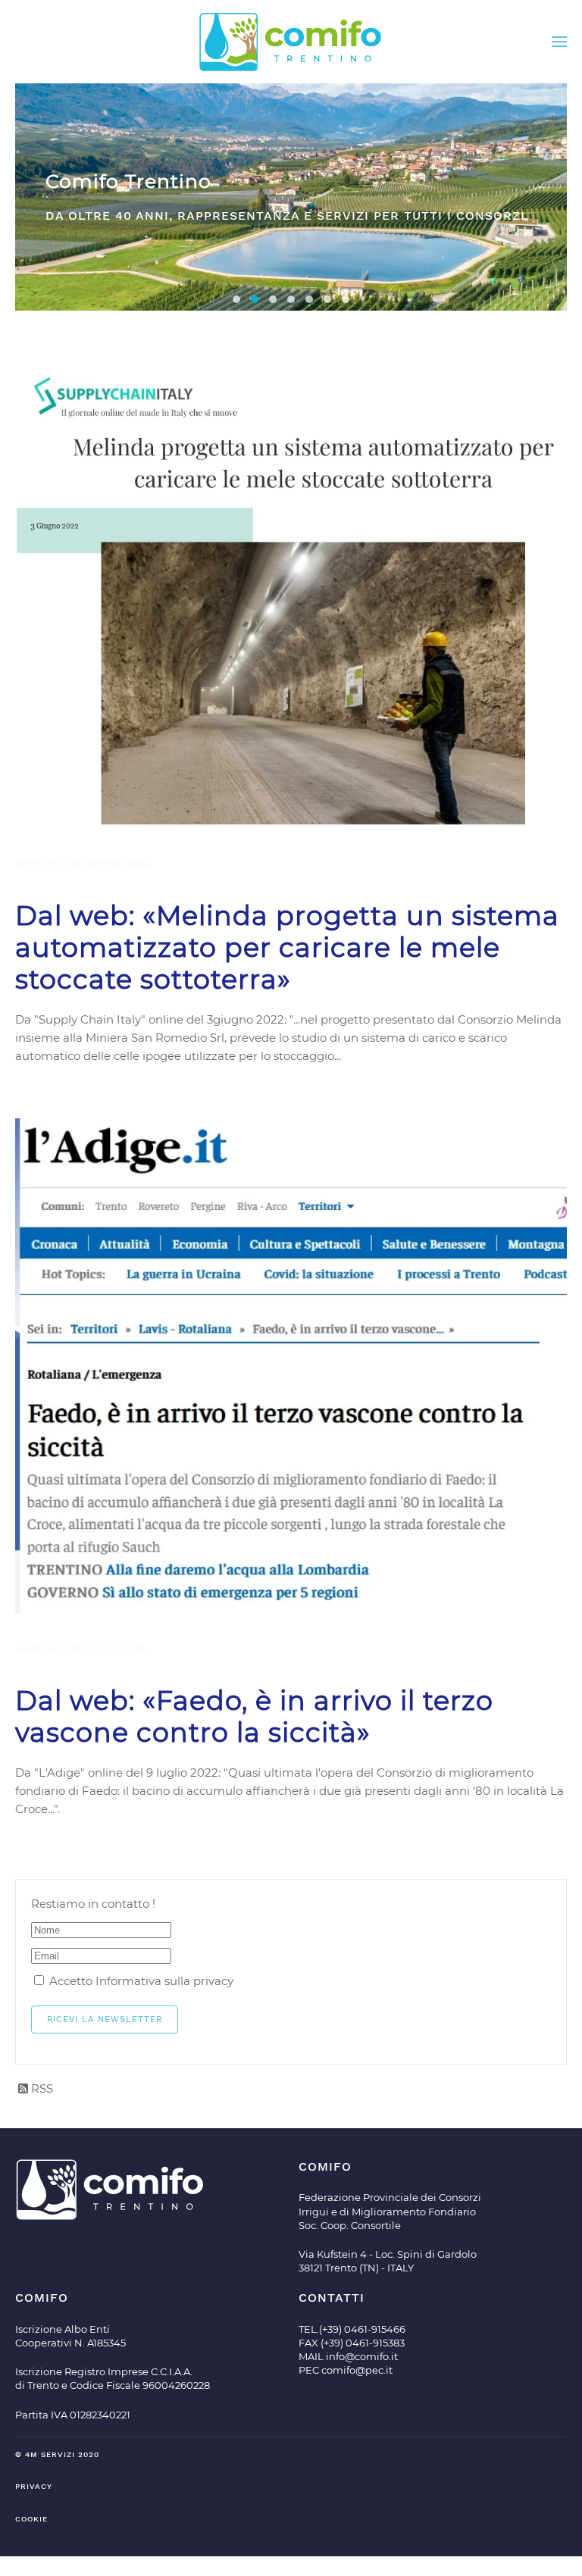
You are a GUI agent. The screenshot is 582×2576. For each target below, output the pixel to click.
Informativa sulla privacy (164, 1981)
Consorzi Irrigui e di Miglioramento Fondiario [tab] (273, 299)
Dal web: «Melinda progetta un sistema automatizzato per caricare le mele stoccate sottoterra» (287, 947)
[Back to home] (291, 42)
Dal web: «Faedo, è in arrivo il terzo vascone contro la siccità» (254, 1716)
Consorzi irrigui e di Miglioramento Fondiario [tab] (327, 299)
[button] (559, 42)
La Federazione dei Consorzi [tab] (291, 299)
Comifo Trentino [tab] (255, 299)
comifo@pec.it (357, 2370)
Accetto (140, 1981)
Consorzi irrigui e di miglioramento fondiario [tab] (236, 299)
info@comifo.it (362, 2356)
